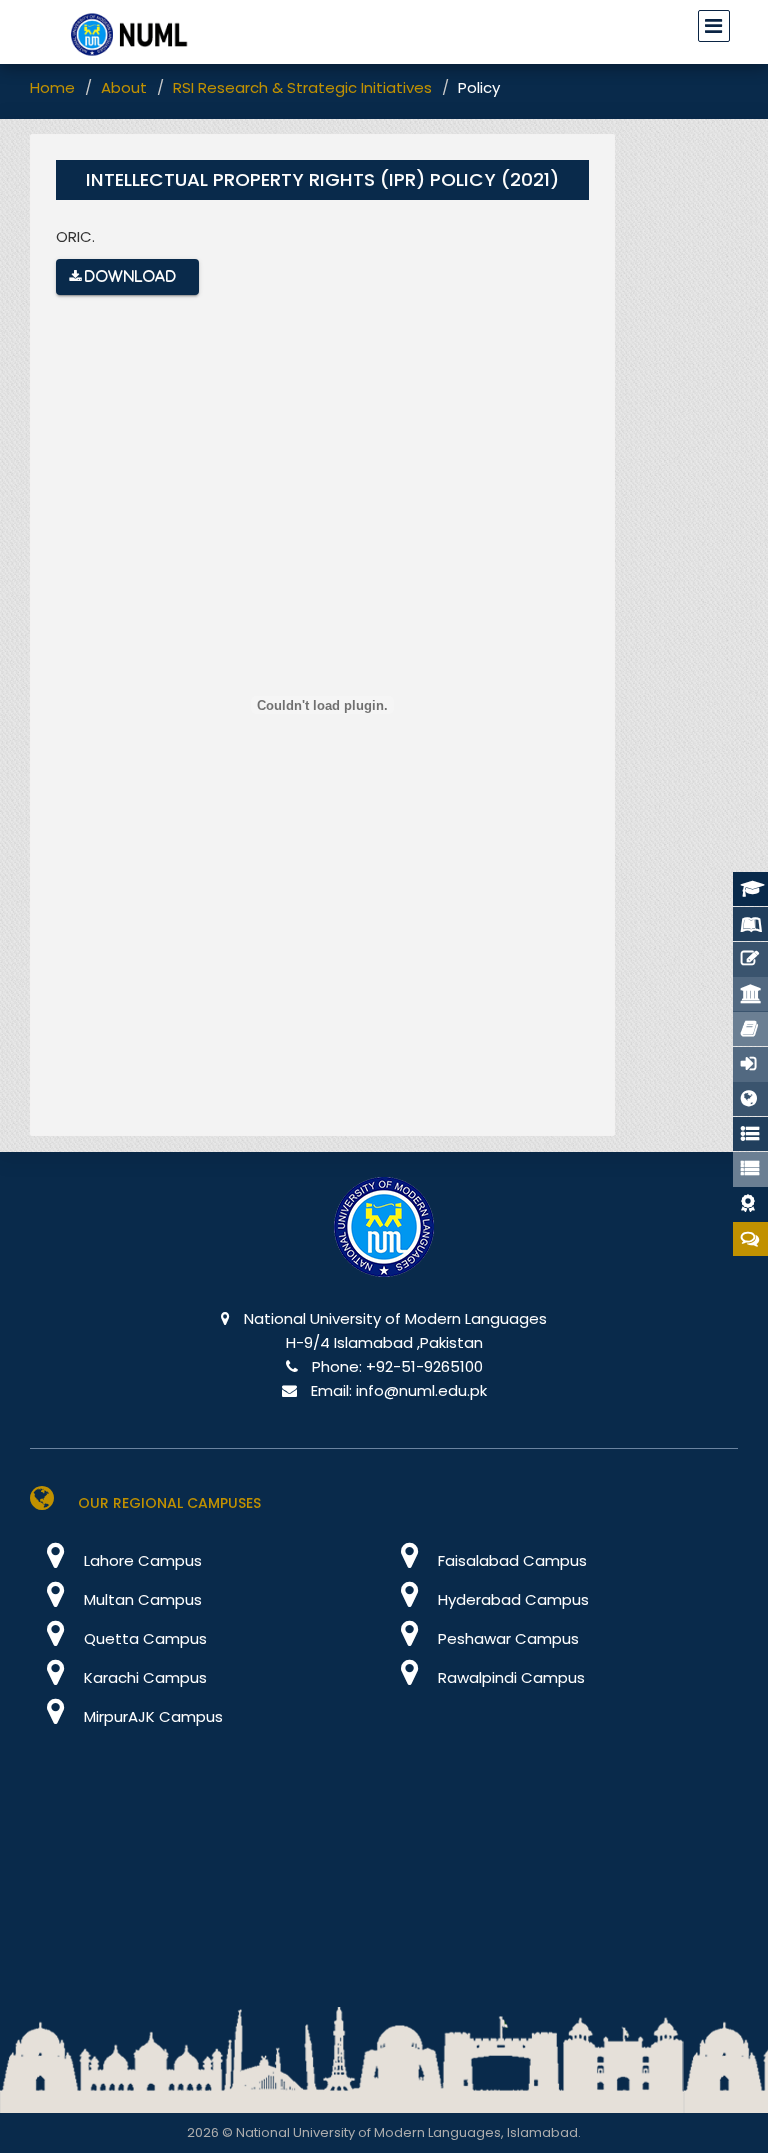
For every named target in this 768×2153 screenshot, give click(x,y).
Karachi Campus (143, 1677)
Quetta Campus (143, 1638)
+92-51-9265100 (424, 1366)
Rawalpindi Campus (509, 1677)
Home (52, 87)
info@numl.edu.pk (421, 1390)
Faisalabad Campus (510, 1560)
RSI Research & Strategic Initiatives (302, 87)
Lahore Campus (141, 1560)
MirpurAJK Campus (151, 1716)
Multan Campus (141, 1599)
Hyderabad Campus (511, 1599)
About (124, 87)
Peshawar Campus (506, 1638)
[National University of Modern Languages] (384, 1240)
